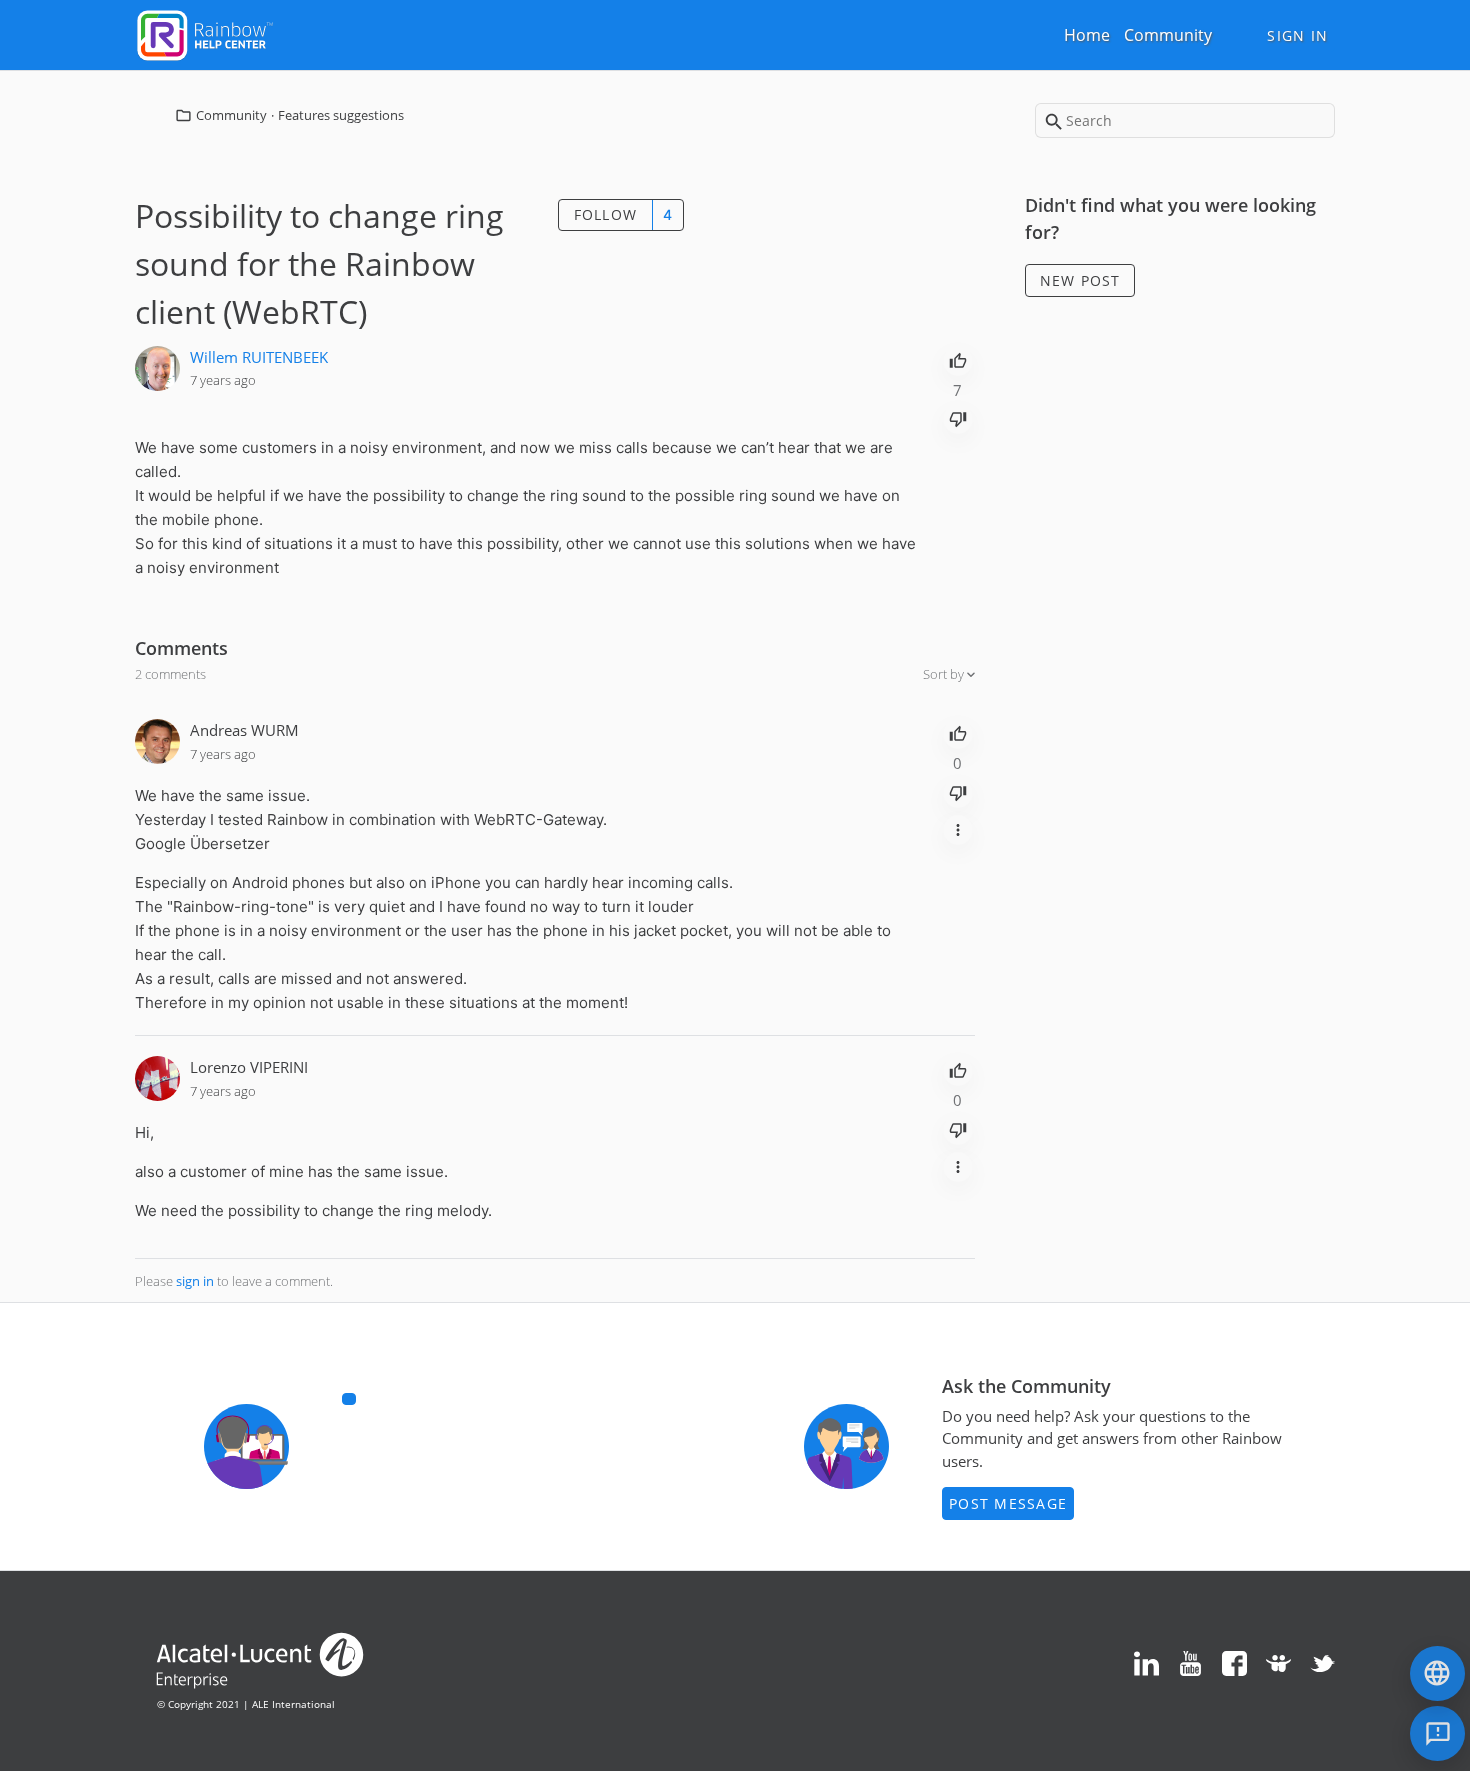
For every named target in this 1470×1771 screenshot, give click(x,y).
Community (1168, 35)
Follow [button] (606, 214)
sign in (195, 1281)
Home (1087, 35)
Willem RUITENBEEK (259, 357)
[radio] (958, 359)
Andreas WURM (244, 730)
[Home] (205, 33)
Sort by (945, 674)
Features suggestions (341, 115)
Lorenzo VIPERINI (249, 1067)
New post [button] (1080, 280)
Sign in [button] (1297, 35)
